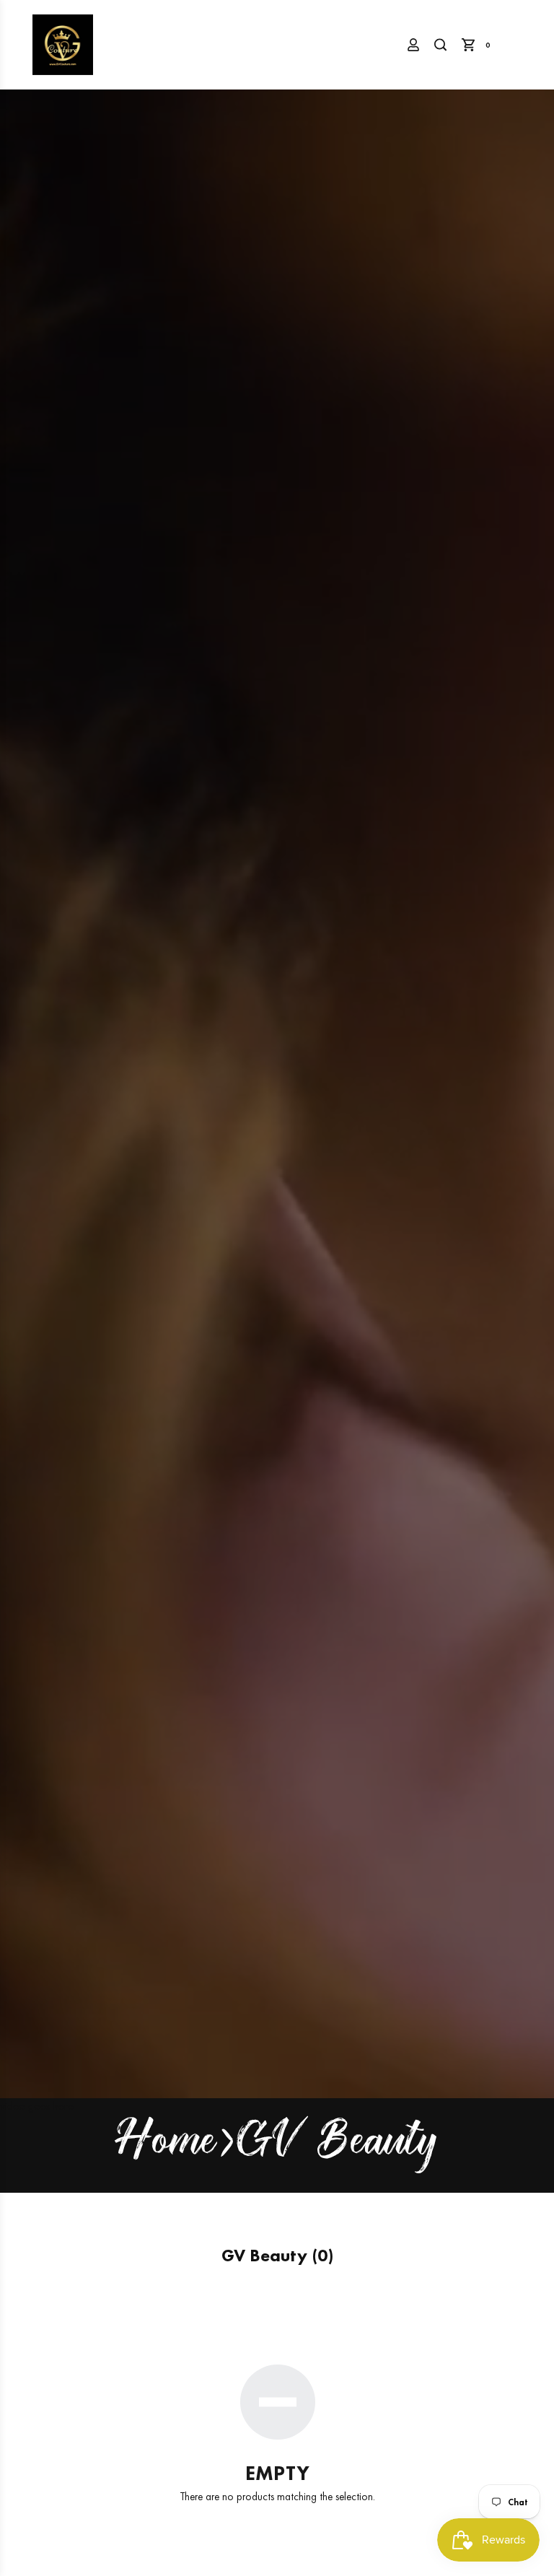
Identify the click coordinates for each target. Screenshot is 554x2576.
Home (166, 2144)
